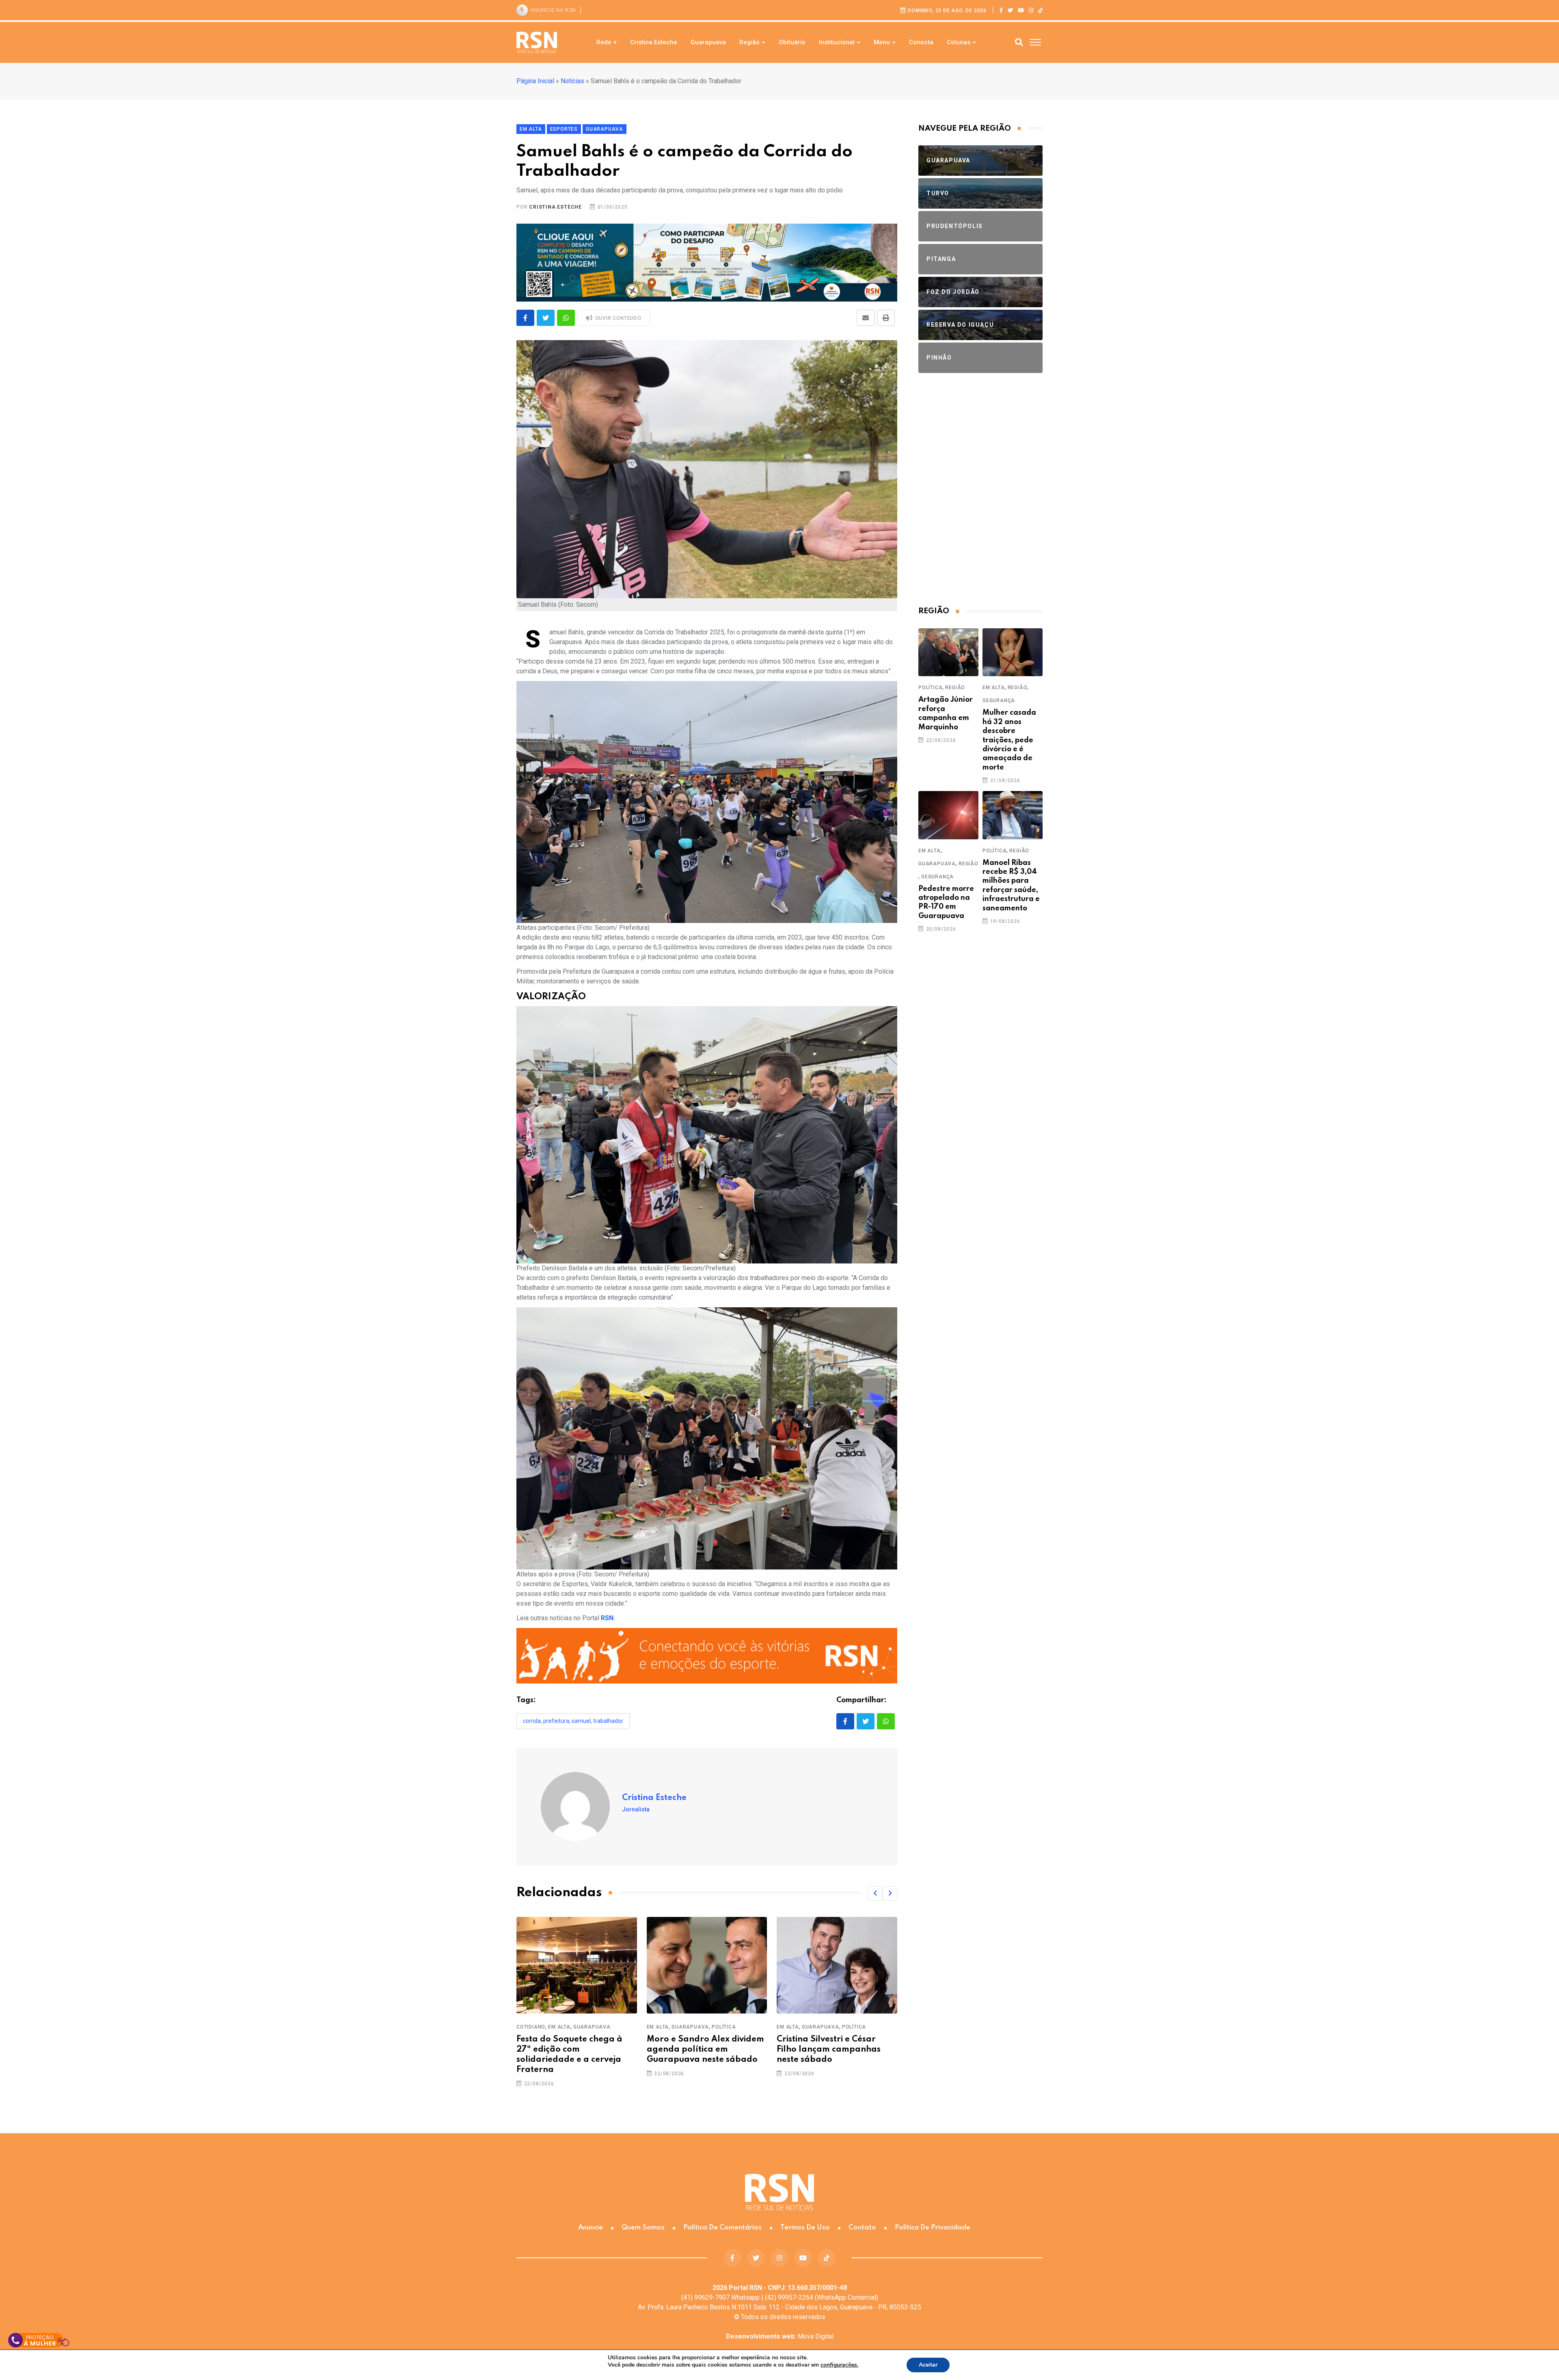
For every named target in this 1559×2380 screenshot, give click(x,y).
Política (706, 2027)
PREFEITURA (556, 1721)
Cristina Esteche (654, 42)
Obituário (792, 42)
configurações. (839, 2365)
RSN (607, 1618)
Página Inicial (535, 81)
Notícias (572, 81)
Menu (882, 42)
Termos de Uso (805, 2228)
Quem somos (643, 2228)
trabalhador (608, 1721)
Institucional (837, 42)
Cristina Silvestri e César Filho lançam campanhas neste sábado (811, 2050)
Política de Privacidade (933, 2228)
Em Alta (541, 2027)
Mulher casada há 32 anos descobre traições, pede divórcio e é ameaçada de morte (1009, 740)
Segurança (999, 701)
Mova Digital (780, 2336)
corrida (532, 1721)
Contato (862, 2228)
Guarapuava (708, 42)
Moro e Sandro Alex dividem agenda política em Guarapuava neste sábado (688, 2050)
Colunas (959, 42)
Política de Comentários (722, 2228)
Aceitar (928, 2365)
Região (749, 42)
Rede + (607, 42)
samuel (581, 1721)
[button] (875, 1893)
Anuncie (591, 2228)
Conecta (921, 42)
